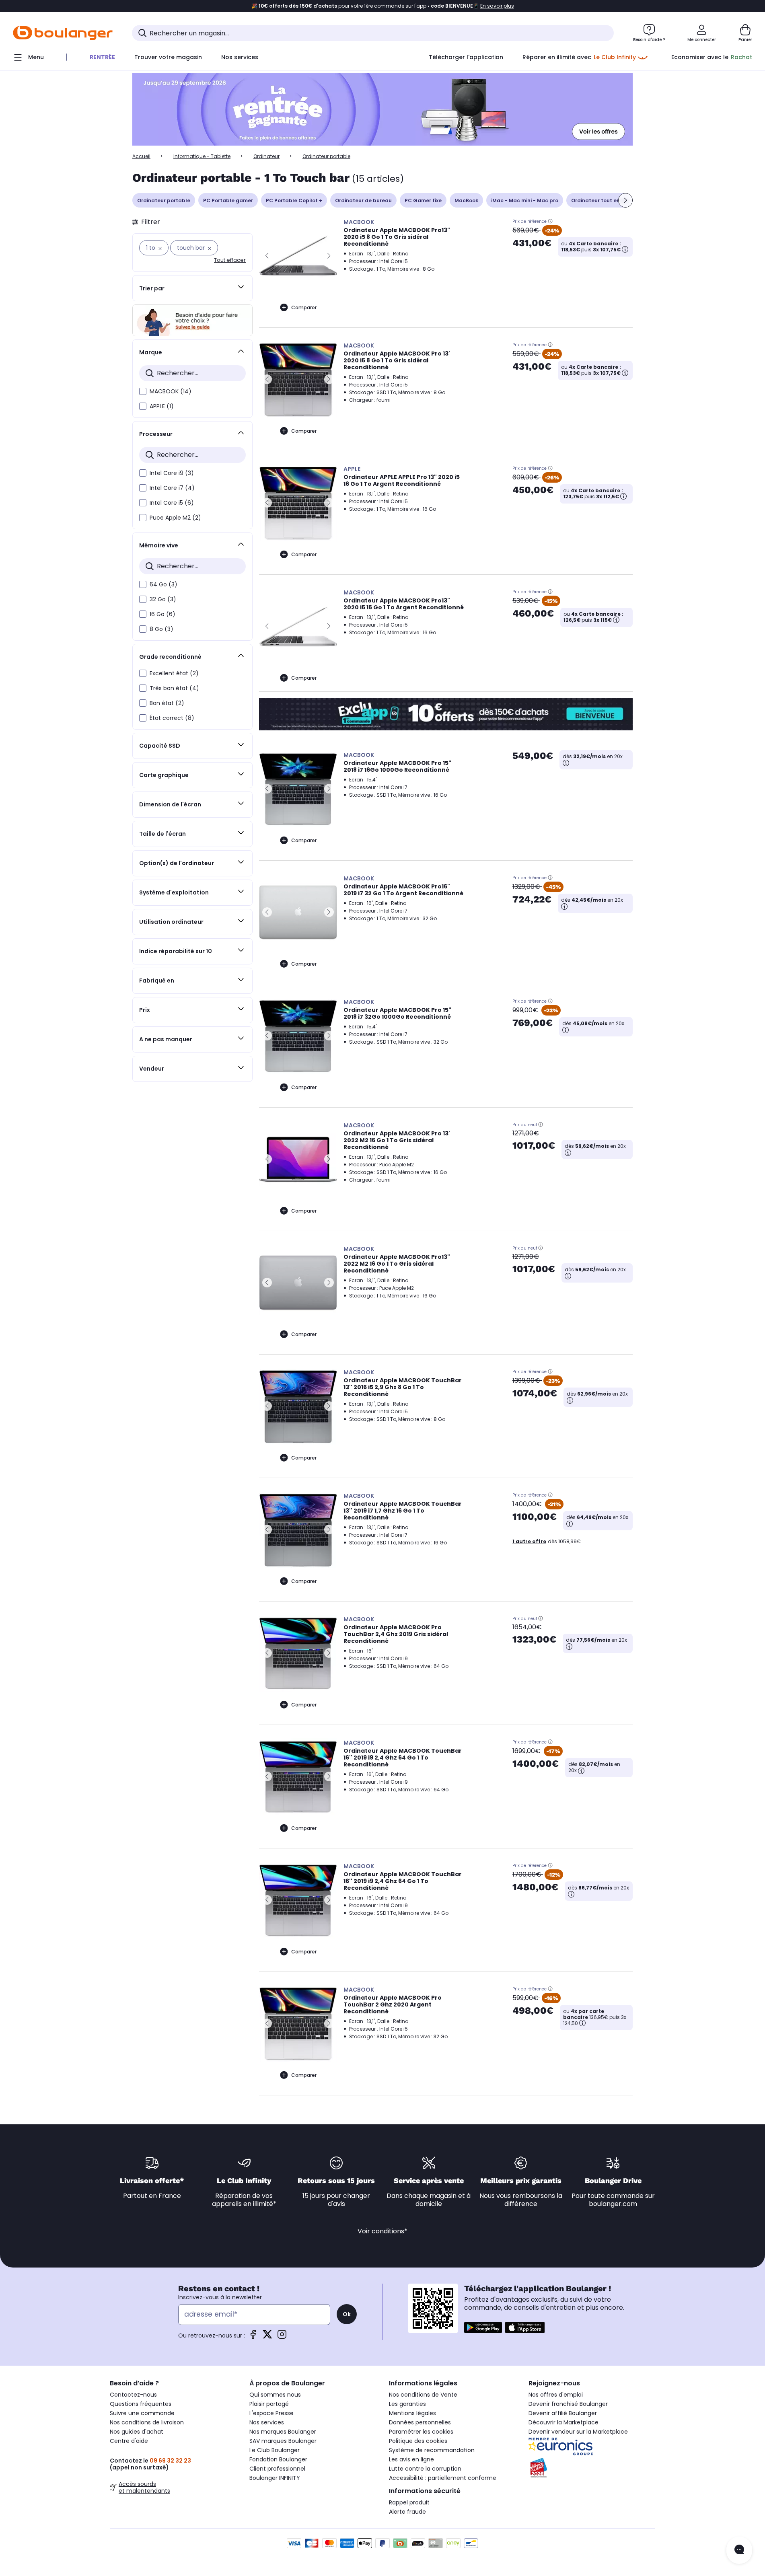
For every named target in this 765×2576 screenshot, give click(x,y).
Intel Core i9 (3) (172, 473)
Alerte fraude (407, 2512)
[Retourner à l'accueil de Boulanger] (63, 33)
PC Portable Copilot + (294, 200)
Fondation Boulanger (278, 2459)
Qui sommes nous (275, 2395)
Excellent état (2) (174, 673)
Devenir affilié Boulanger (563, 2413)
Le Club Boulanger (275, 2450)
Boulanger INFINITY (275, 2478)
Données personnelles (420, 2422)
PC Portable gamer (228, 200)
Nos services (267, 2422)
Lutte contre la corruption (425, 2469)
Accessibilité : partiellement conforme (443, 2478)
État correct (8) (172, 718)
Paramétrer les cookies (421, 2432)
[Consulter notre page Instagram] (282, 2337)
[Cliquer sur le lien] (382, 110)
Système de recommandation (432, 2450)
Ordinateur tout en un (599, 200)
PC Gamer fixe (423, 200)
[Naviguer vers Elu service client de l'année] (592, 2468)
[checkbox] (143, 391)
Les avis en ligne (411, 2459)
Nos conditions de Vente (423, 2395)
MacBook (466, 200)
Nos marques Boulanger (283, 2432)
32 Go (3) (163, 599)
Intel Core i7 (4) (172, 488)
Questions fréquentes (141, 2404)
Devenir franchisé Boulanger (568, 2404)
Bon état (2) (167, 703)
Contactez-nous (133, 2395)
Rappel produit (409, 2502)
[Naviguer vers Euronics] (592, 2446)
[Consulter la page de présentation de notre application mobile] (483, 2327)
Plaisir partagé (269, 2404)
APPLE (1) (162, 406)
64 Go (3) (163, 584)
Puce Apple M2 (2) (175, 518)
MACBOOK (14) (171, 391)
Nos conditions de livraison (147, 2422)
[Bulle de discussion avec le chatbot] (739, 2550)
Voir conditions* (382, 2231)
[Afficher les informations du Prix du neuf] (541, 1125)
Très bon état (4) (174, 688)
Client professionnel (277, 2469)
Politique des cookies (418, 2441)
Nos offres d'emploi (556, 2395)
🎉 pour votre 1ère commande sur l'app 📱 (383, 6)
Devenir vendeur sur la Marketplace (578, 2432)
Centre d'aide (129, 2441)
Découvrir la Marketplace (563, 2422)
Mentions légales (412, 2413)
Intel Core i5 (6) (172, 503)
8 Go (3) (161, 629)
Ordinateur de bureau (363, 200)
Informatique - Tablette (202, 156)
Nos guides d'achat (137, 2432)
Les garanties (407, 2404)
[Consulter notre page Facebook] (253, 2337)
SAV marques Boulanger (283, 2441)
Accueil (141, 156)
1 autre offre (529, 1541)
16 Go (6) (162, 614)
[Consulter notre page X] (267, 2337)
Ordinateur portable (164, 200)
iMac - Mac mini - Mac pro (525, 200)
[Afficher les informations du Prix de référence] (550, 221)
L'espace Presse (271, 2413)
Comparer (304, 307)
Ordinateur (266, 156)
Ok (347, 2314)
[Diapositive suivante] (625, 200)
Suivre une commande (142, 2413)
